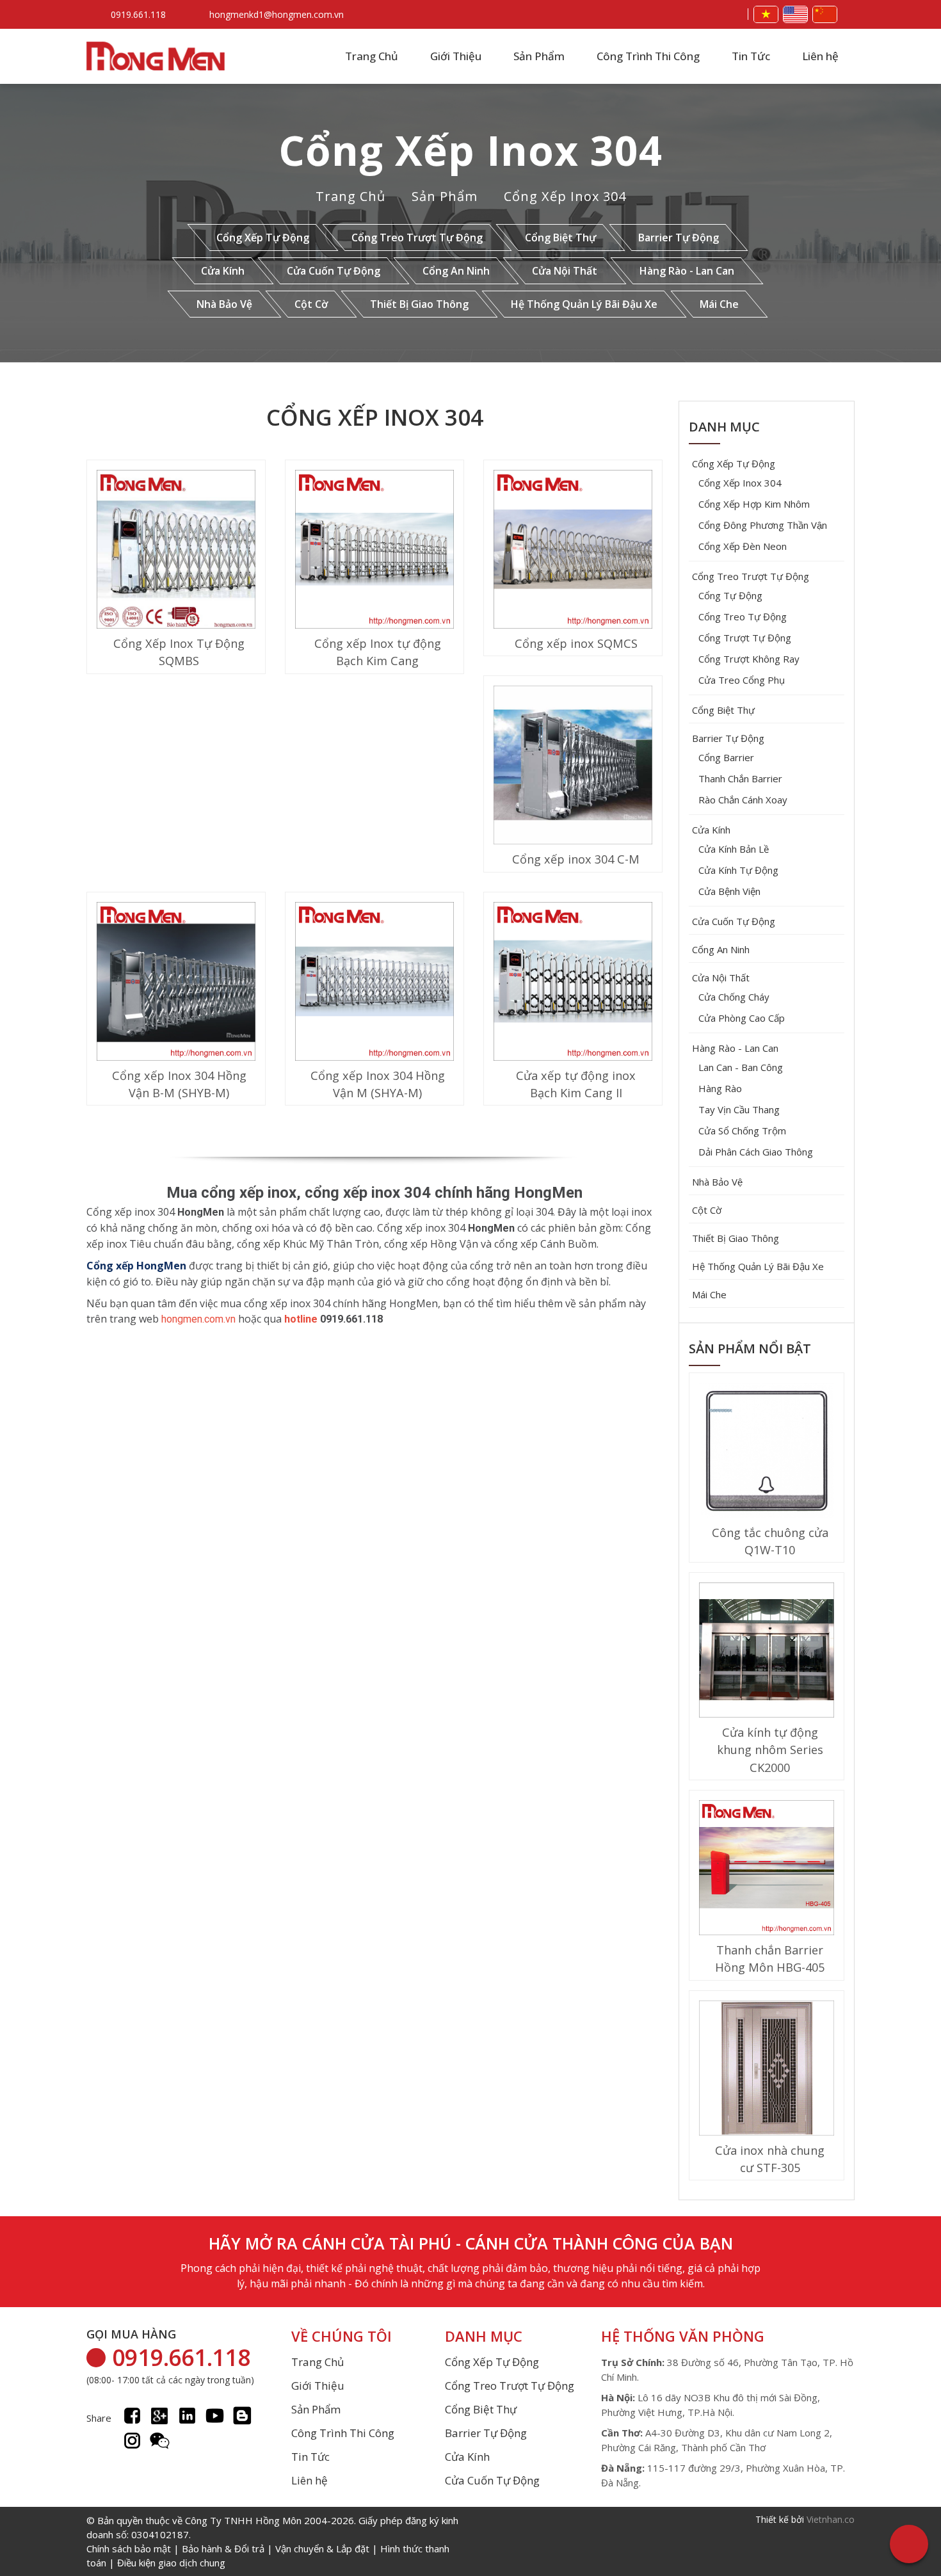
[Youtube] (215, 2416)
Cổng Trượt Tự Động (745, 638)
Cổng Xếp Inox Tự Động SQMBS (179, 652)
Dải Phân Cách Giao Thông (756, 1152)
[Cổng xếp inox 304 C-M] (573, 767)
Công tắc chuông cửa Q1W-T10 (770, 1541)
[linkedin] (187, 2416)
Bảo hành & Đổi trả (223, 2548)
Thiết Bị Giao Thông (419, 304)
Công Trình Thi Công (648, 56)
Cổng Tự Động (730, 595)
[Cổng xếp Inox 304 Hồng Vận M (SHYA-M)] (374, 983)
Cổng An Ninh (456, 271)
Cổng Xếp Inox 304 (471, 150)
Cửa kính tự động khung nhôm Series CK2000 (770, 1750)
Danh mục (724, 427)
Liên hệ (820, 56)
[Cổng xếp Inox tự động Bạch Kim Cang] (374, 551)
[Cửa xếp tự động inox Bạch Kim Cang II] (573, 983)
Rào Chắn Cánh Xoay (743, 800)
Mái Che (719, 304)
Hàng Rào (720, 1088)
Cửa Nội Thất (565, 271)
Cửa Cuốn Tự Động (334, 271)
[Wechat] (160, 2441)
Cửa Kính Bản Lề (734, 849)
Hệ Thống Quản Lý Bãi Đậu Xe (584, 304)
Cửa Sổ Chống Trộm (742, 1131)
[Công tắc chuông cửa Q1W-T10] (767, 1452)
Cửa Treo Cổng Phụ (742, 680)
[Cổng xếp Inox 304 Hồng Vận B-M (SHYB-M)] (176, 983)
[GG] (160, 2416)
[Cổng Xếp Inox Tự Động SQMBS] (176, 551)
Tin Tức (751, 56)
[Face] (132, 2416)
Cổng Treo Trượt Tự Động (417, 237)
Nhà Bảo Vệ (224, 304)
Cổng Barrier (726, 757)
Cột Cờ (311, 304)
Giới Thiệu (456, 56)
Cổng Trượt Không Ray (749, 659)
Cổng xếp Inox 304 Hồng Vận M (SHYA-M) (378, 1084)
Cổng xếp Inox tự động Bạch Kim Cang (378, 652)
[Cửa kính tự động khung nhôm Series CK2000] (767, 1652)
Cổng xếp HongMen (136, 1266)
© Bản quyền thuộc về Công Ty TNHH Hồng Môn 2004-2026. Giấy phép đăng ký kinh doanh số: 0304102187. (272, 2541)
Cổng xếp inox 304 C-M (576, 859)
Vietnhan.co (831, 2519)
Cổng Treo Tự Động (743, 616)
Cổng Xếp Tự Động (263, 237)
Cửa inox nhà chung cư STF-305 (770, 2159)
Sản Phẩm (539, 56)
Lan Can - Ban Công (741, 1067)
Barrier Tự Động (679, 237)
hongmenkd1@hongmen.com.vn (277, 14)
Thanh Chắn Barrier (740, 778)
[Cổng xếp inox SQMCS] (573, 551)
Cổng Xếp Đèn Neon (743, 546)
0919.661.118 (138, 14)
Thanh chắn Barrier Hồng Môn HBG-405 (770, 1959)
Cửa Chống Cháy (734, 997)
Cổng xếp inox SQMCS (576, 643)
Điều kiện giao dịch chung (171, 2563)
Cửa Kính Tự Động (738, 870)
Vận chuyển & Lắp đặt (322, 2548)
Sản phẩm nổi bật (750, 1348)
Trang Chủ (372, 56)
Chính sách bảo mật (129, 2548)
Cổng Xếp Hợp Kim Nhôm (754, 504)
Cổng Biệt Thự (560, 237)
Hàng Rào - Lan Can (687, 271)
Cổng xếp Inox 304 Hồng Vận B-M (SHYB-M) (179, 1084)
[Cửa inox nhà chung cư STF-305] (767, 2070)
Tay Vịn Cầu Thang (739, 1109)
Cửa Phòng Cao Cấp (742, 1018)
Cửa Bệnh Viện (729, 891)
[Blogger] (242, 2416)
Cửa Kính (223, 271)
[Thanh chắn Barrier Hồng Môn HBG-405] (767, 1869)
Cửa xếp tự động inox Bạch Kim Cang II (576, 1084)
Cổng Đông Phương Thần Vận (763, 525)
